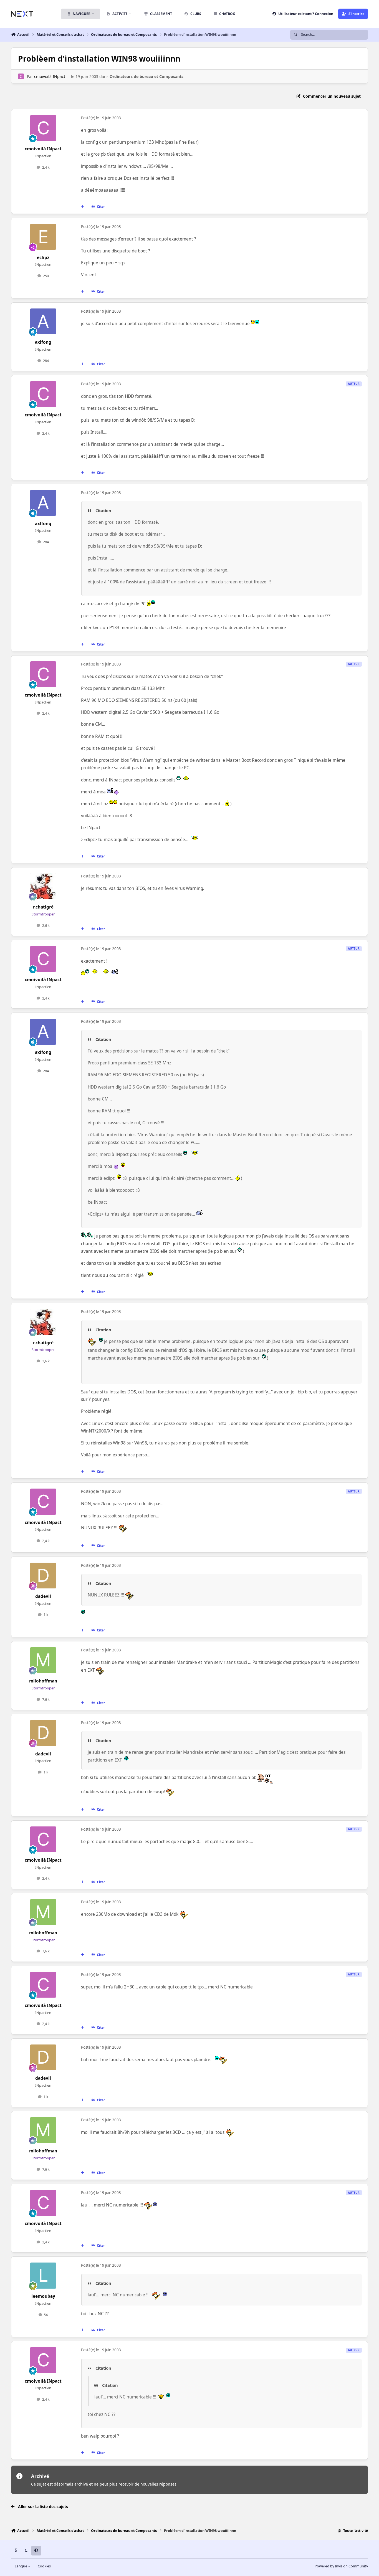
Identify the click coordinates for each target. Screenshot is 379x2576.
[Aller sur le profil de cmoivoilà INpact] (21, 76)
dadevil (43, 1596)
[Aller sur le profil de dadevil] (43, 1576)
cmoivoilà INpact (50, 76)
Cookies (44, 2566)
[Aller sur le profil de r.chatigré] (43, 886)
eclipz (43, 258)
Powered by (341, 2566)
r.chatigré (43, 907)
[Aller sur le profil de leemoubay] (43, 2276)
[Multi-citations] (83, 207)
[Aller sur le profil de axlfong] (43, 322)
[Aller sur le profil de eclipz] (43, 237)
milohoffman (43, 1681)
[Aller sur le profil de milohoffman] (43, 1660)
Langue (21, 2566)
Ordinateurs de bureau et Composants (146, 76)
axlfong (43, 342)
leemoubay (43, 2296)
